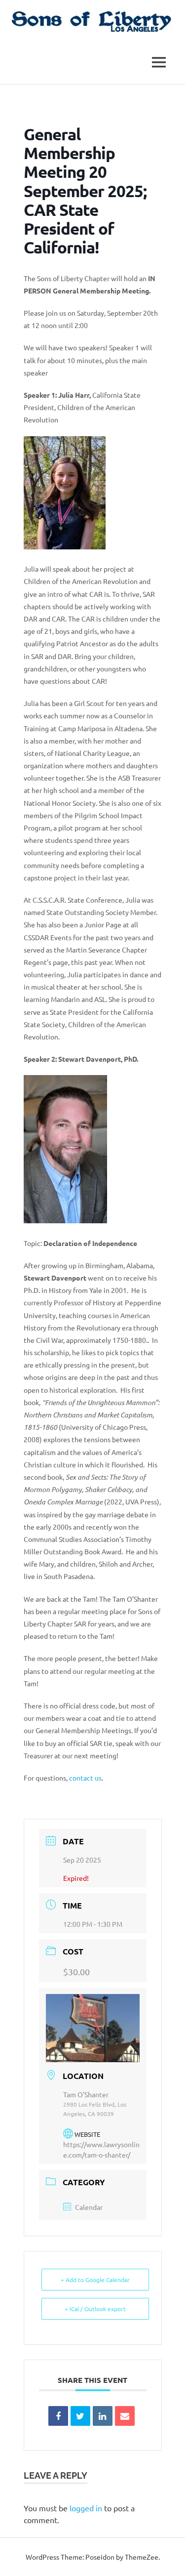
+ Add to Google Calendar (95, 2280)
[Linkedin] (103, 2416)
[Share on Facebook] (58, 2416)
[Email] (125, 2416)
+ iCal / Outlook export (95, 2309)
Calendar (89, 2207)
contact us (85, 1778)
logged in (86, 2508)
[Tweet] (80, 2416)
